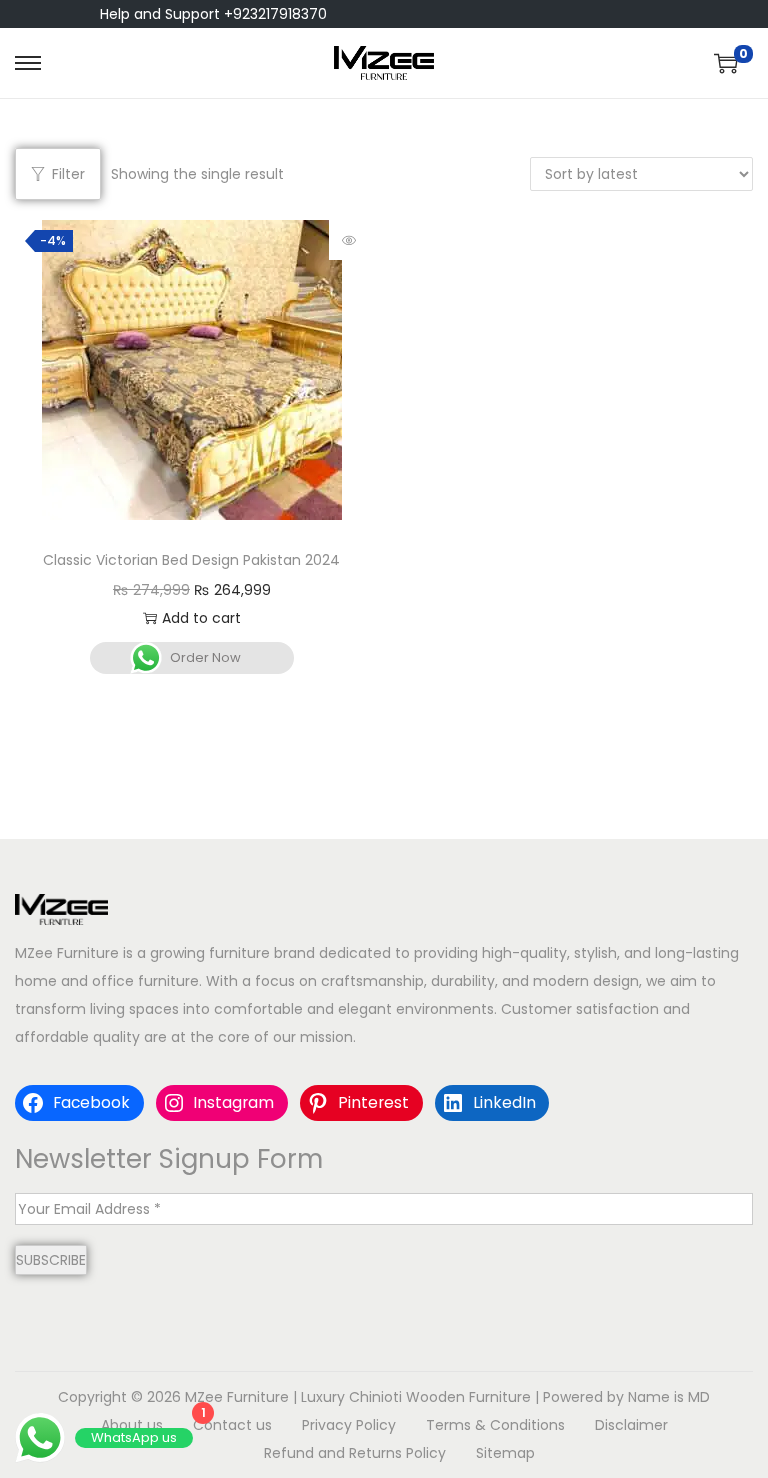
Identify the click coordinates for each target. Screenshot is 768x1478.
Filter (68, 174)
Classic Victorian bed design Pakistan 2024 (191, 560)
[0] (726, 63)
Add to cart (201, 618)
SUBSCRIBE (51, 1260)
